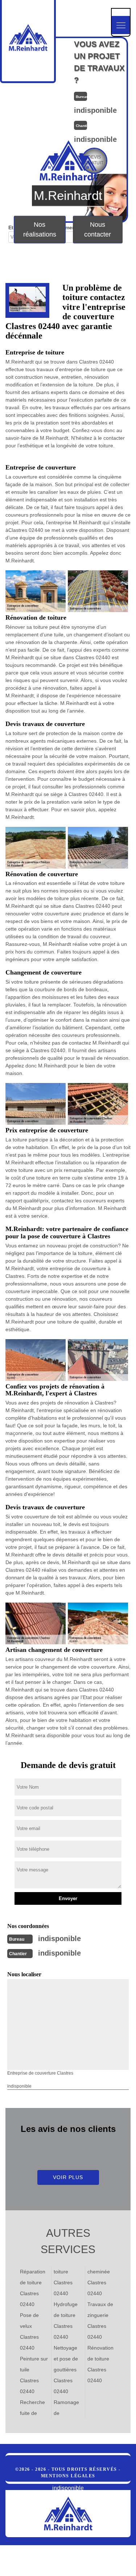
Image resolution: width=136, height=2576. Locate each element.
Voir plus (68, 2177)
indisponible (59, 1939)
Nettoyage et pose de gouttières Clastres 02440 (66, 2370)
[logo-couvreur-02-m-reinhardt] (68, 2514)
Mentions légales (68, 2476)
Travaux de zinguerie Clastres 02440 (100, 2321)
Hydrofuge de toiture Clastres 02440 (66, 2321)
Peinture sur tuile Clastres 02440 (34, 2375)
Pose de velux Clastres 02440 (29, 2331)
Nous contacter (98, 229)
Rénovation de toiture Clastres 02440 (100, 2364)
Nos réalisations (40, 229)
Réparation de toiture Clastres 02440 (33, 2288)
